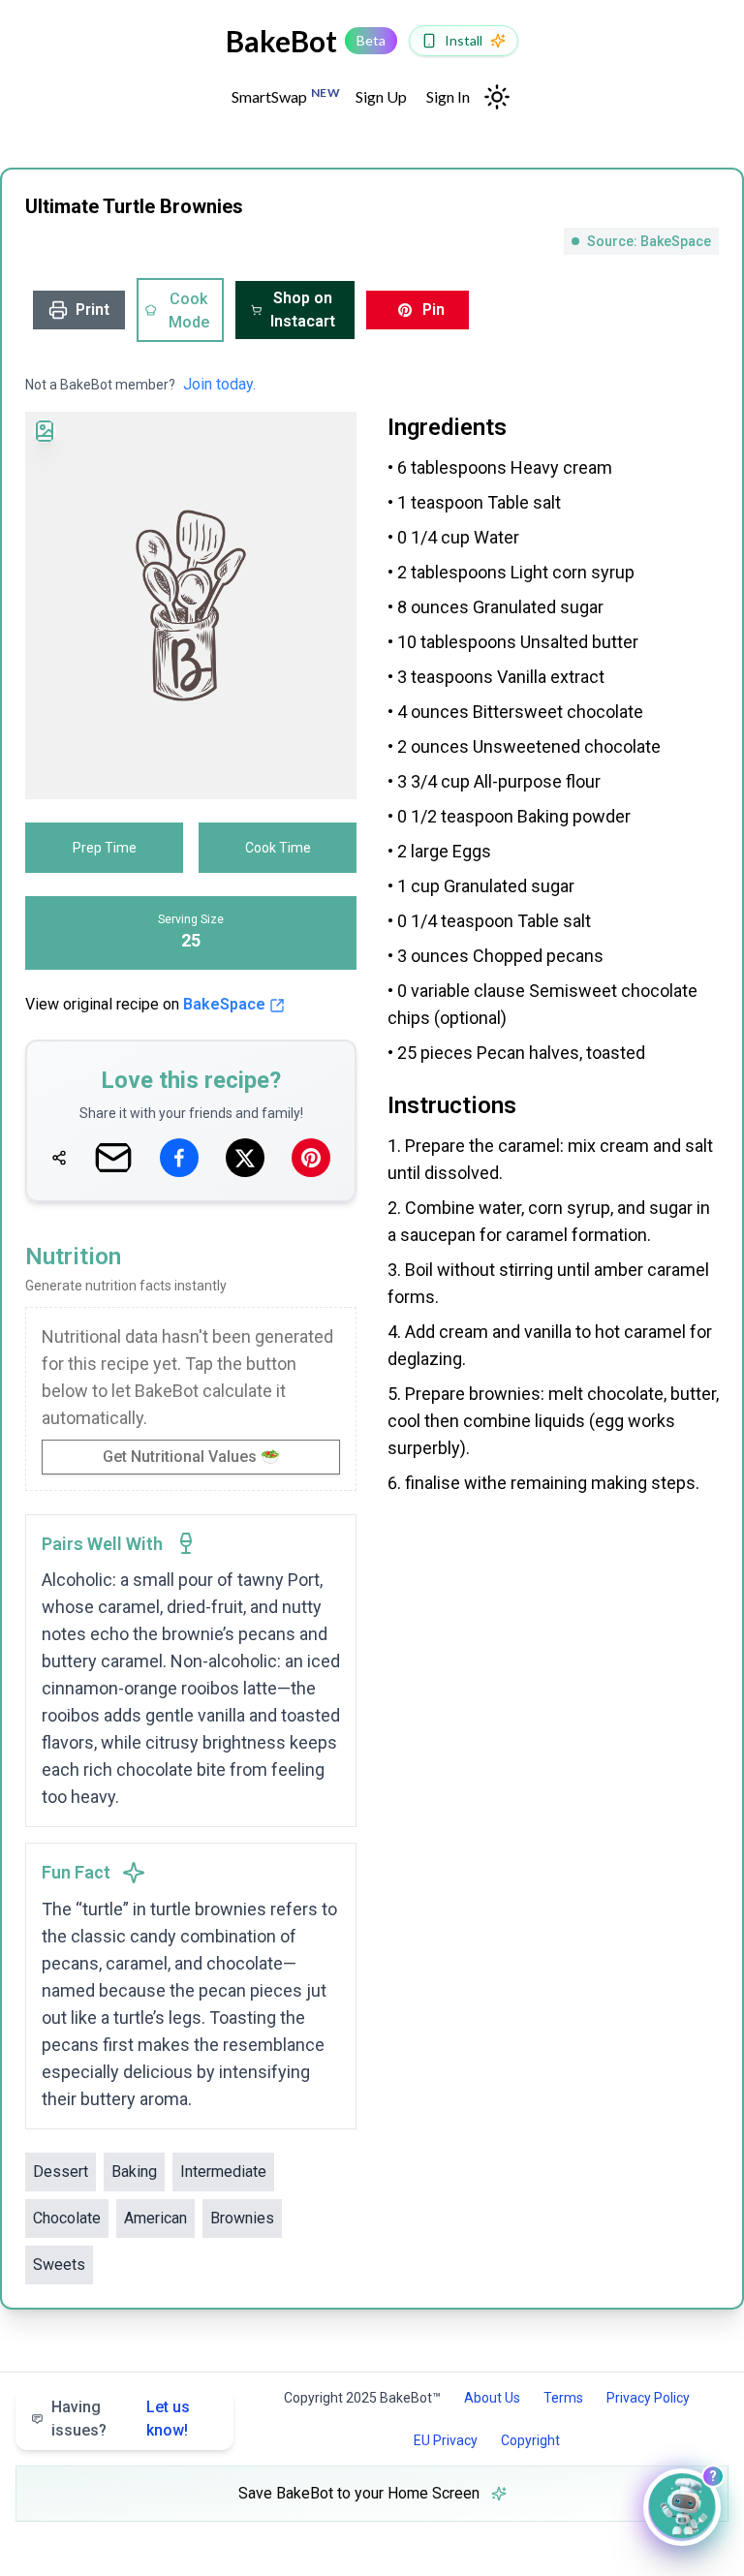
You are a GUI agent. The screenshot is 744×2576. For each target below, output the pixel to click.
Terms (563, 2398)
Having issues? (121, 2419)
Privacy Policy (648, 2398)
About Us (492, 2398)
